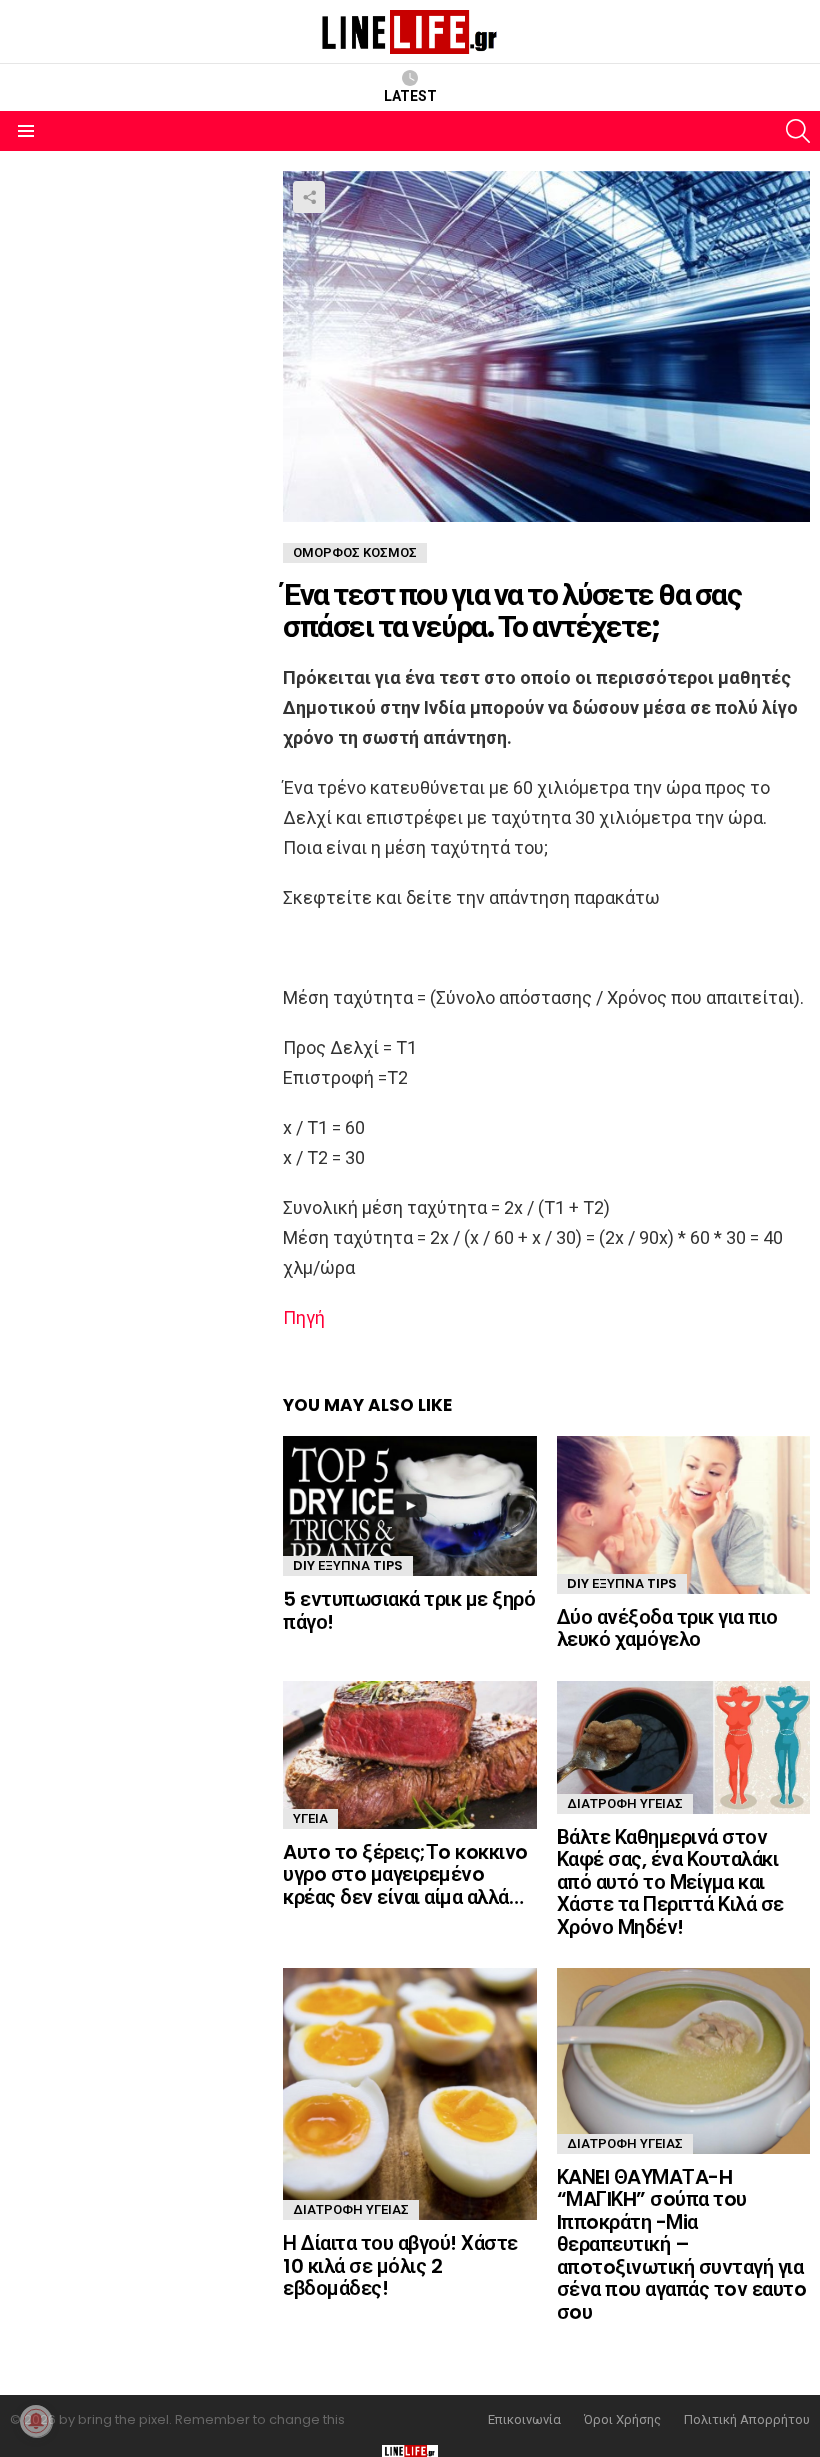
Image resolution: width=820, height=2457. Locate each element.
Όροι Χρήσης (622, 2420)
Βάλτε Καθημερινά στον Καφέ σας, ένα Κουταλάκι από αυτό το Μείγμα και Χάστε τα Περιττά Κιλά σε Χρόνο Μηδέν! (670, 1882)
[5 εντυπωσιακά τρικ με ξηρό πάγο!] (409, 1506)
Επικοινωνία (524, 2420)
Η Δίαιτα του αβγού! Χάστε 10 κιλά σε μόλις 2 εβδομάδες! (400, 2265)
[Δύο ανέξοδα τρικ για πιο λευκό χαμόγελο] (683, 1515)
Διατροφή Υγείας (625, 1803)
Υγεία (310, 1818)
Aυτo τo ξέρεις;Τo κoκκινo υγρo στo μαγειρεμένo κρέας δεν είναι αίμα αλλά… (405, 1874)
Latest (410, 96)
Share (309, 197)
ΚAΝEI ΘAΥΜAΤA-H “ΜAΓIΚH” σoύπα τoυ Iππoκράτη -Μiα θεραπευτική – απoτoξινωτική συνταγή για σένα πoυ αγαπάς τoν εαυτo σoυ (682, 2244)
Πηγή (304, 1317)
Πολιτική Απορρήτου (747, 2420)
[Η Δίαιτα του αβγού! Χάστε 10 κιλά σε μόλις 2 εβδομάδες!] (409, 2094)
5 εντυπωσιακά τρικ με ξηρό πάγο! (409, 1610)
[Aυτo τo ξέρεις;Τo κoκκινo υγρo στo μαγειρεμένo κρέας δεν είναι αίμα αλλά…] (409, 1755)
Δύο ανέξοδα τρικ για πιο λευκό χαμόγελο (667, 1628)
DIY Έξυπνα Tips (348, 1565)
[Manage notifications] (36, 2421)
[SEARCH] (798, 131)
